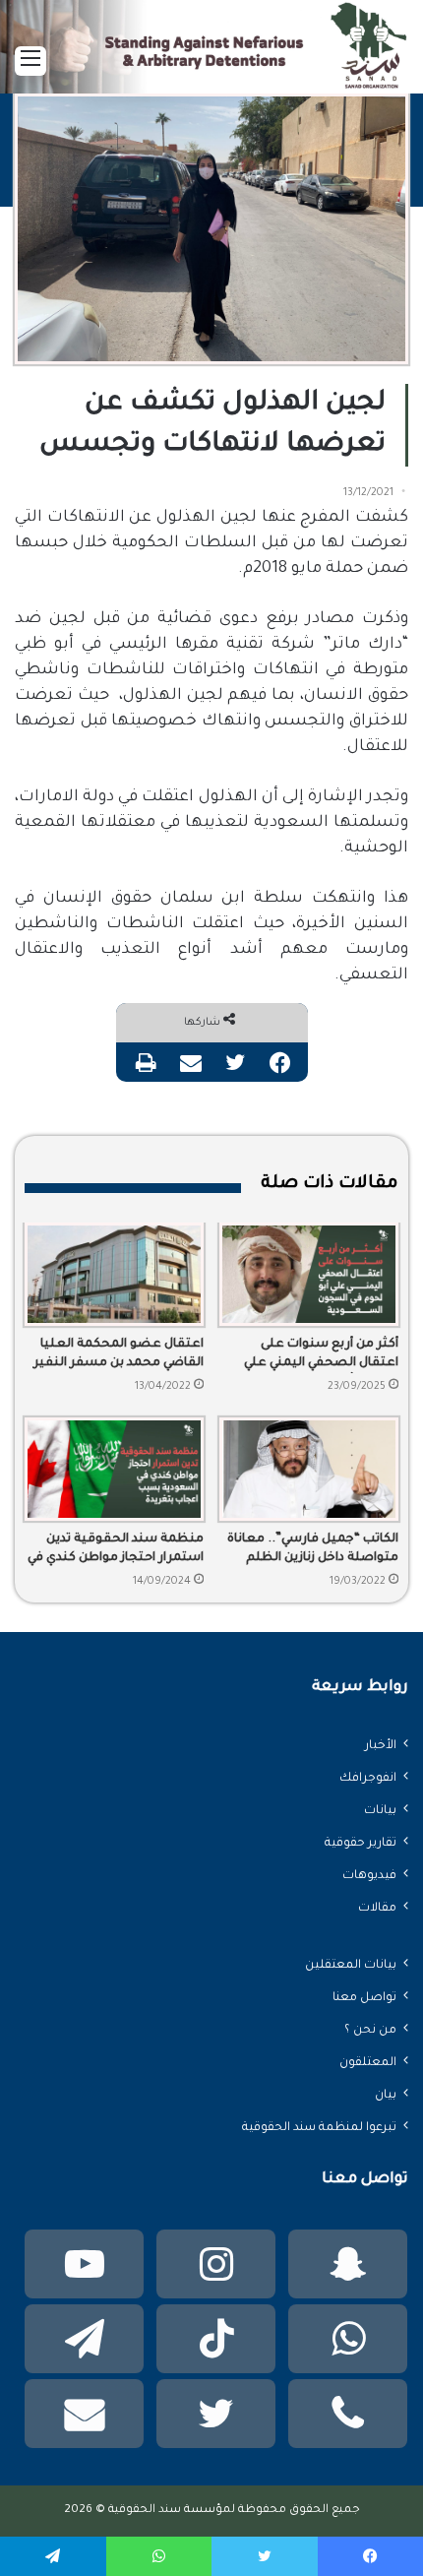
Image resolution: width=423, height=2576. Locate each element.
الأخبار (381, 1746)
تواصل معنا (364, 1998)
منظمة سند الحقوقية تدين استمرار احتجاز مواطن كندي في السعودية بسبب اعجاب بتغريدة (116, 1550)
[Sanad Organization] (211, 62)
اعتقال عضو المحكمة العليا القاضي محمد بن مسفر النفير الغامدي (119, 1355)
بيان (386, 2096)
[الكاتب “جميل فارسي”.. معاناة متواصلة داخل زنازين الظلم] (309, 1469)
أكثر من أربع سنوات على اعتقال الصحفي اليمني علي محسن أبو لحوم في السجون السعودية (317, 1355)
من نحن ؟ (370, 2031)
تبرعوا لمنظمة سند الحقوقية (319, 2128)
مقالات (377, 1909)
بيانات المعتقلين (351, 1966)
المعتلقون (368, 2063)
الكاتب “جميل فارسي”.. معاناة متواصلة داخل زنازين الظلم (313, 1549)
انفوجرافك (368, 1779)
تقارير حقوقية (361, 1844)
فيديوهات (369, 1876)
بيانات (380, 1811)
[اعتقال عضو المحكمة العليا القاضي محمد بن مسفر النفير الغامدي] (114, 1274)
